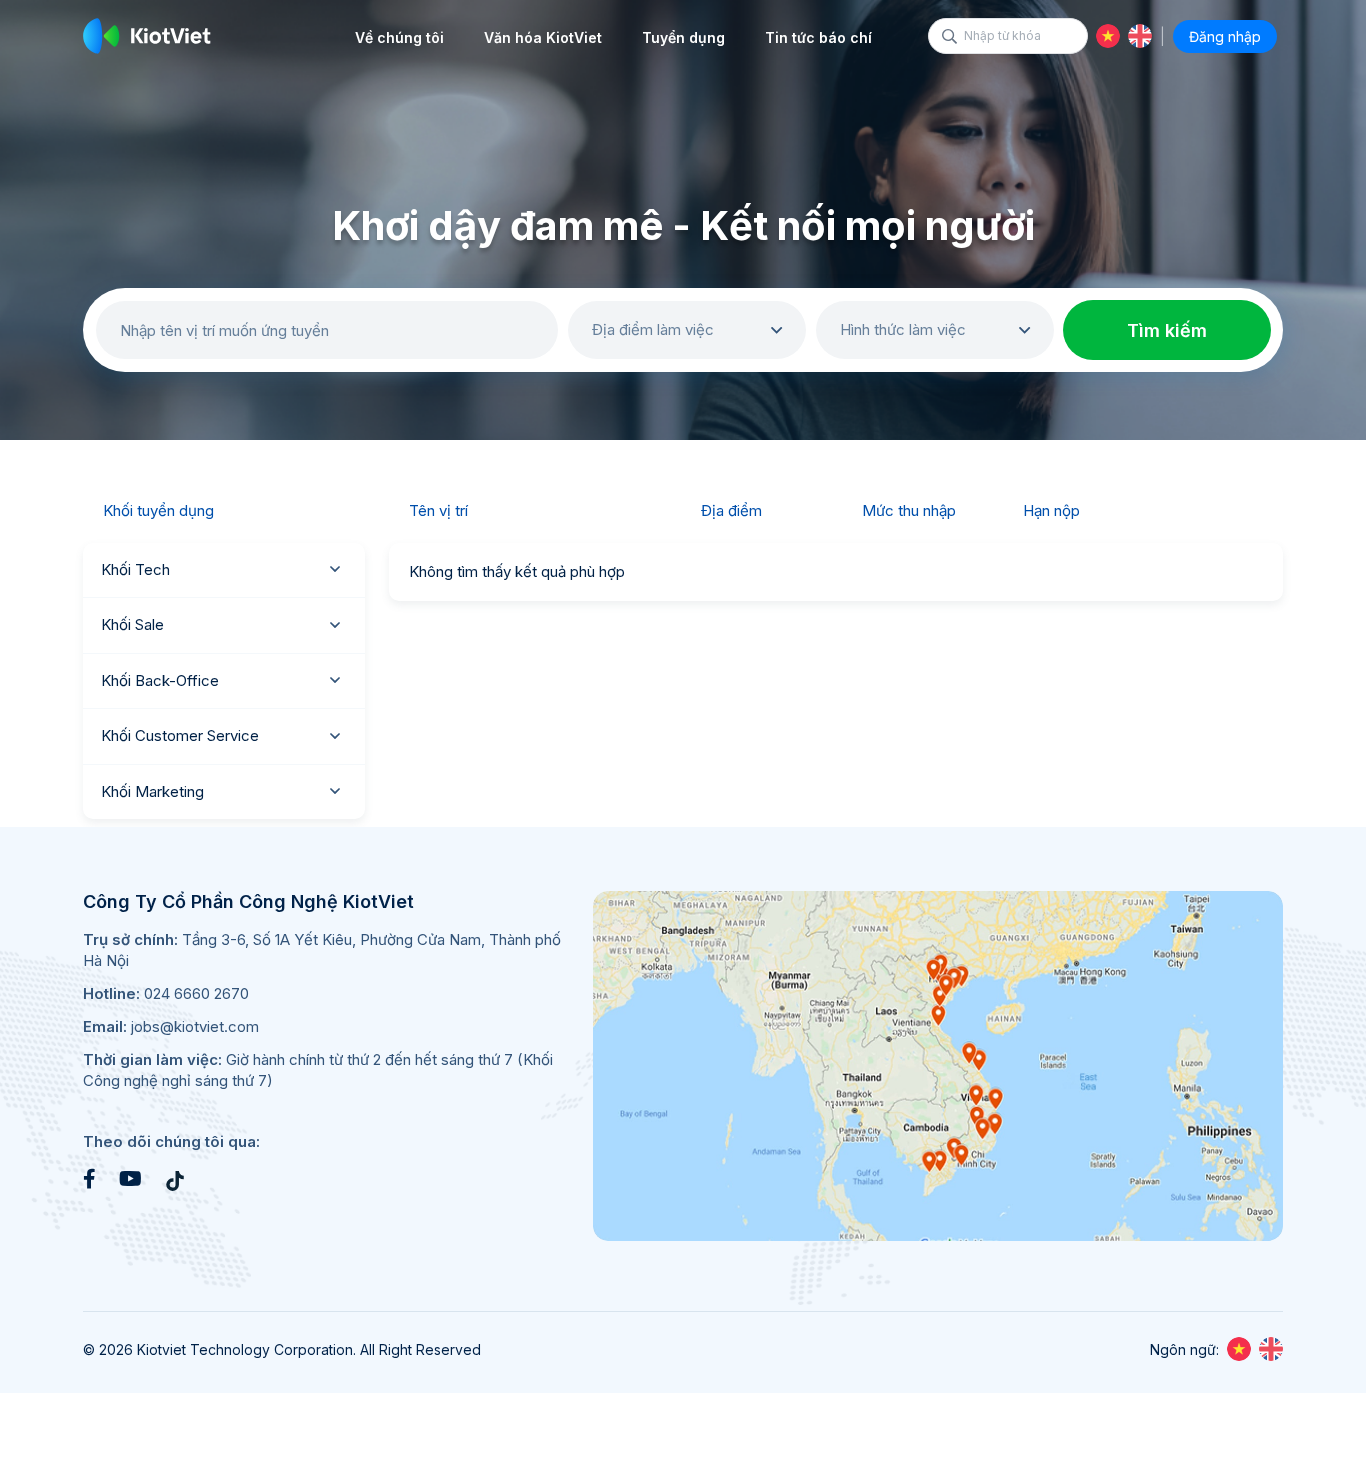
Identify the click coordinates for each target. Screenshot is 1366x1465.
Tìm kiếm (1167, 330)
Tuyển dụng (683, 37)
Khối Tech (135, 569)
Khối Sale (132, 624)
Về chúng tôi (399, 37)
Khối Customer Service (180, 735)
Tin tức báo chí (818, 37)
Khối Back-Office (160, 680)
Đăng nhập (1225, 36)
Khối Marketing (152, 791)
